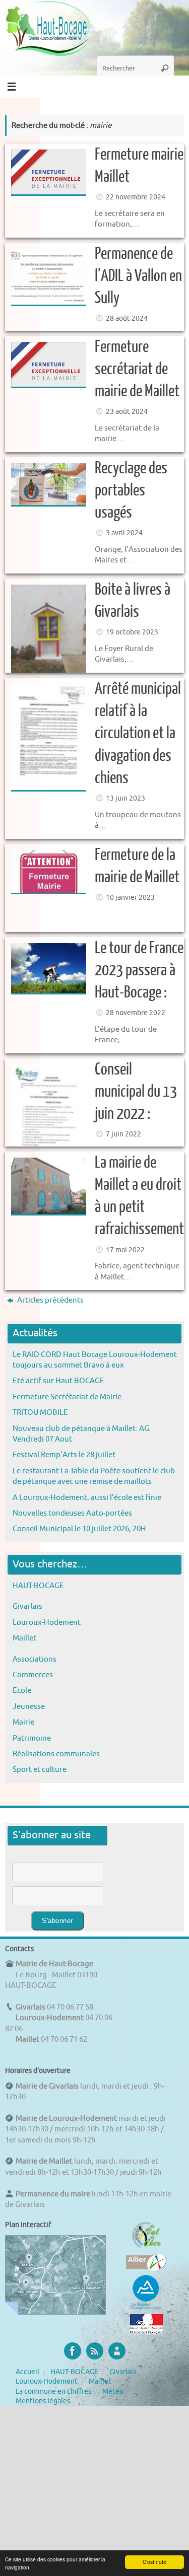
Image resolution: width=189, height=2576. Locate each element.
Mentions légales (43, 2401)
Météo (113, 2391)
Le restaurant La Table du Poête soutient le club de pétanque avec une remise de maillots (94, 1476)
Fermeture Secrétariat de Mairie (67, 1397)
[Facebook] (73, 2351)
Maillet (24, 1638)
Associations (35, 1659)
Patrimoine (32, 1738)
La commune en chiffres (53, 2391)
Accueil (27, 2372)
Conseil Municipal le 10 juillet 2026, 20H (79, 1529)
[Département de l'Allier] (146, 2269)
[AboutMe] (117, 2351)
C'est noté (154, 2562)
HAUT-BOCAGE (38, 1586)
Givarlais (27, 1606)
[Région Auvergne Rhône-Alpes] (146, 2308)
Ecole (22, 1690)
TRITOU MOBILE (40, 1412)
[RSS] (95, 2351)
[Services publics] (146, 2332)
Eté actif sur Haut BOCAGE (58, 1381)
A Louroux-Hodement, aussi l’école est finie (87, 1497)
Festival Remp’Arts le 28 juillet (64, 1455)
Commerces (33, 1675)
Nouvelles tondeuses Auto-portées (72, 1513)
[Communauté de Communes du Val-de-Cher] (146, 2248)
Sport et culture (40, 1769)
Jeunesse (29, 1706)
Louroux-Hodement (47, 1622)
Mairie (23, 1722)
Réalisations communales (56, 1754)
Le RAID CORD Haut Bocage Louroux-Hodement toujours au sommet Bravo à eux (95, 1360)
